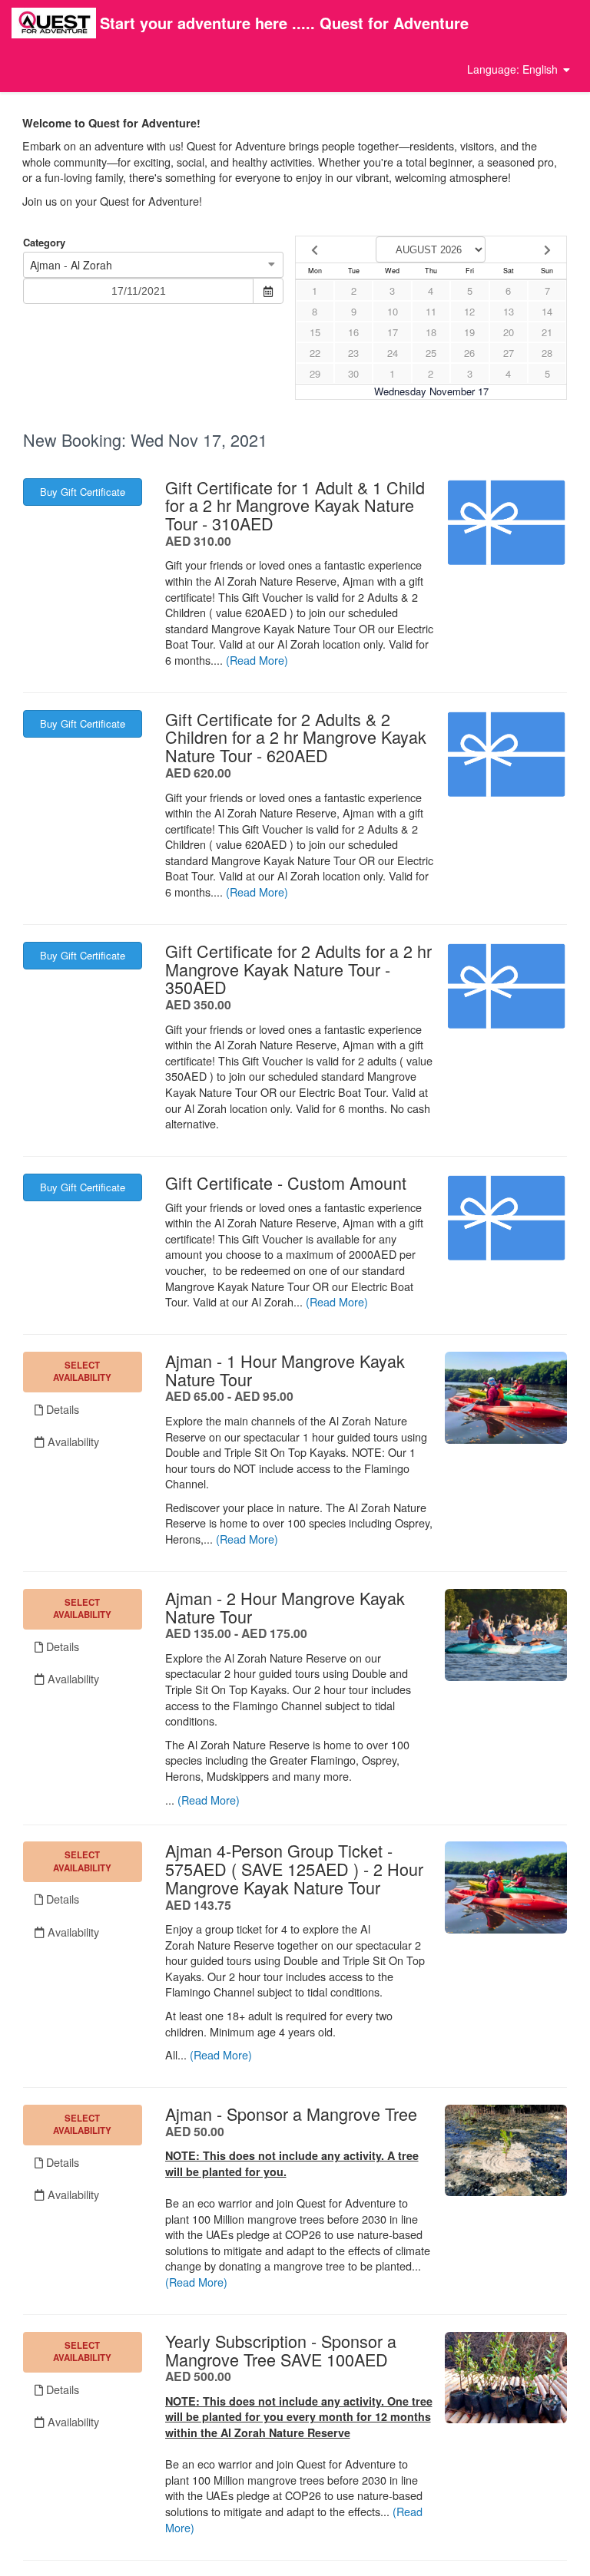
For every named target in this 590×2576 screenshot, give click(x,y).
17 (393, 332)
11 (431, 311)
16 (353, 332)
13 (509, 311)
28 (547, 353)
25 (431, 353)
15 (315, 332)
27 (509, 353)
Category (44, 243)
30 (353, 373)
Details (61, 1409)
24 (393, 353)
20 (509, 332)
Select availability (82, 1371)
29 (315, 373)
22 (315, 353)
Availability (72, 1441)
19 (469, 332)
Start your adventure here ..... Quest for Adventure (284, 23)
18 (431, 332)
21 (547, 332)
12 (469, 311)
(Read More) (257, 660)
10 (393, 311)
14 (547, 311)
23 (353, 353)
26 (469, 353)
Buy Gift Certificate (83, 492)
